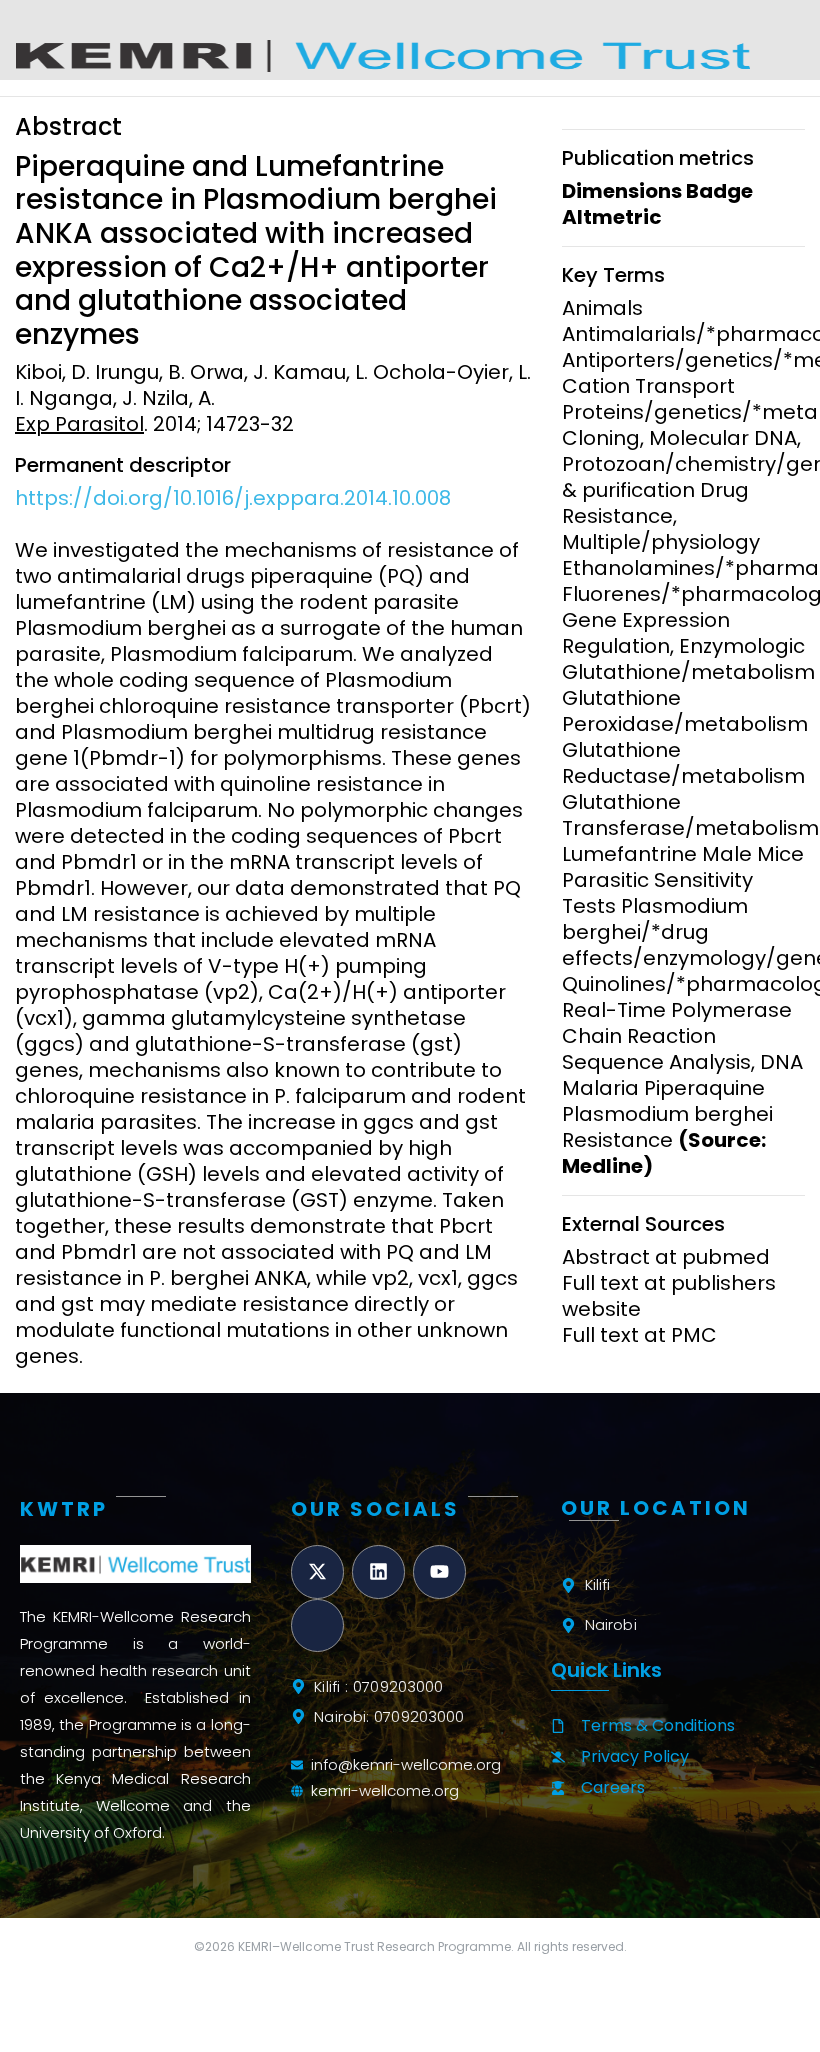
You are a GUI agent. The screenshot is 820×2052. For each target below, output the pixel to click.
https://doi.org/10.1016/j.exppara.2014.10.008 (233, 498)
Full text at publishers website (669, 1296)
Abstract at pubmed (666, 1257)
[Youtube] (439, 1571)
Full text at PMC (639, 1335)
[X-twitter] (317, 1571)
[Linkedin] (378, 1571)
